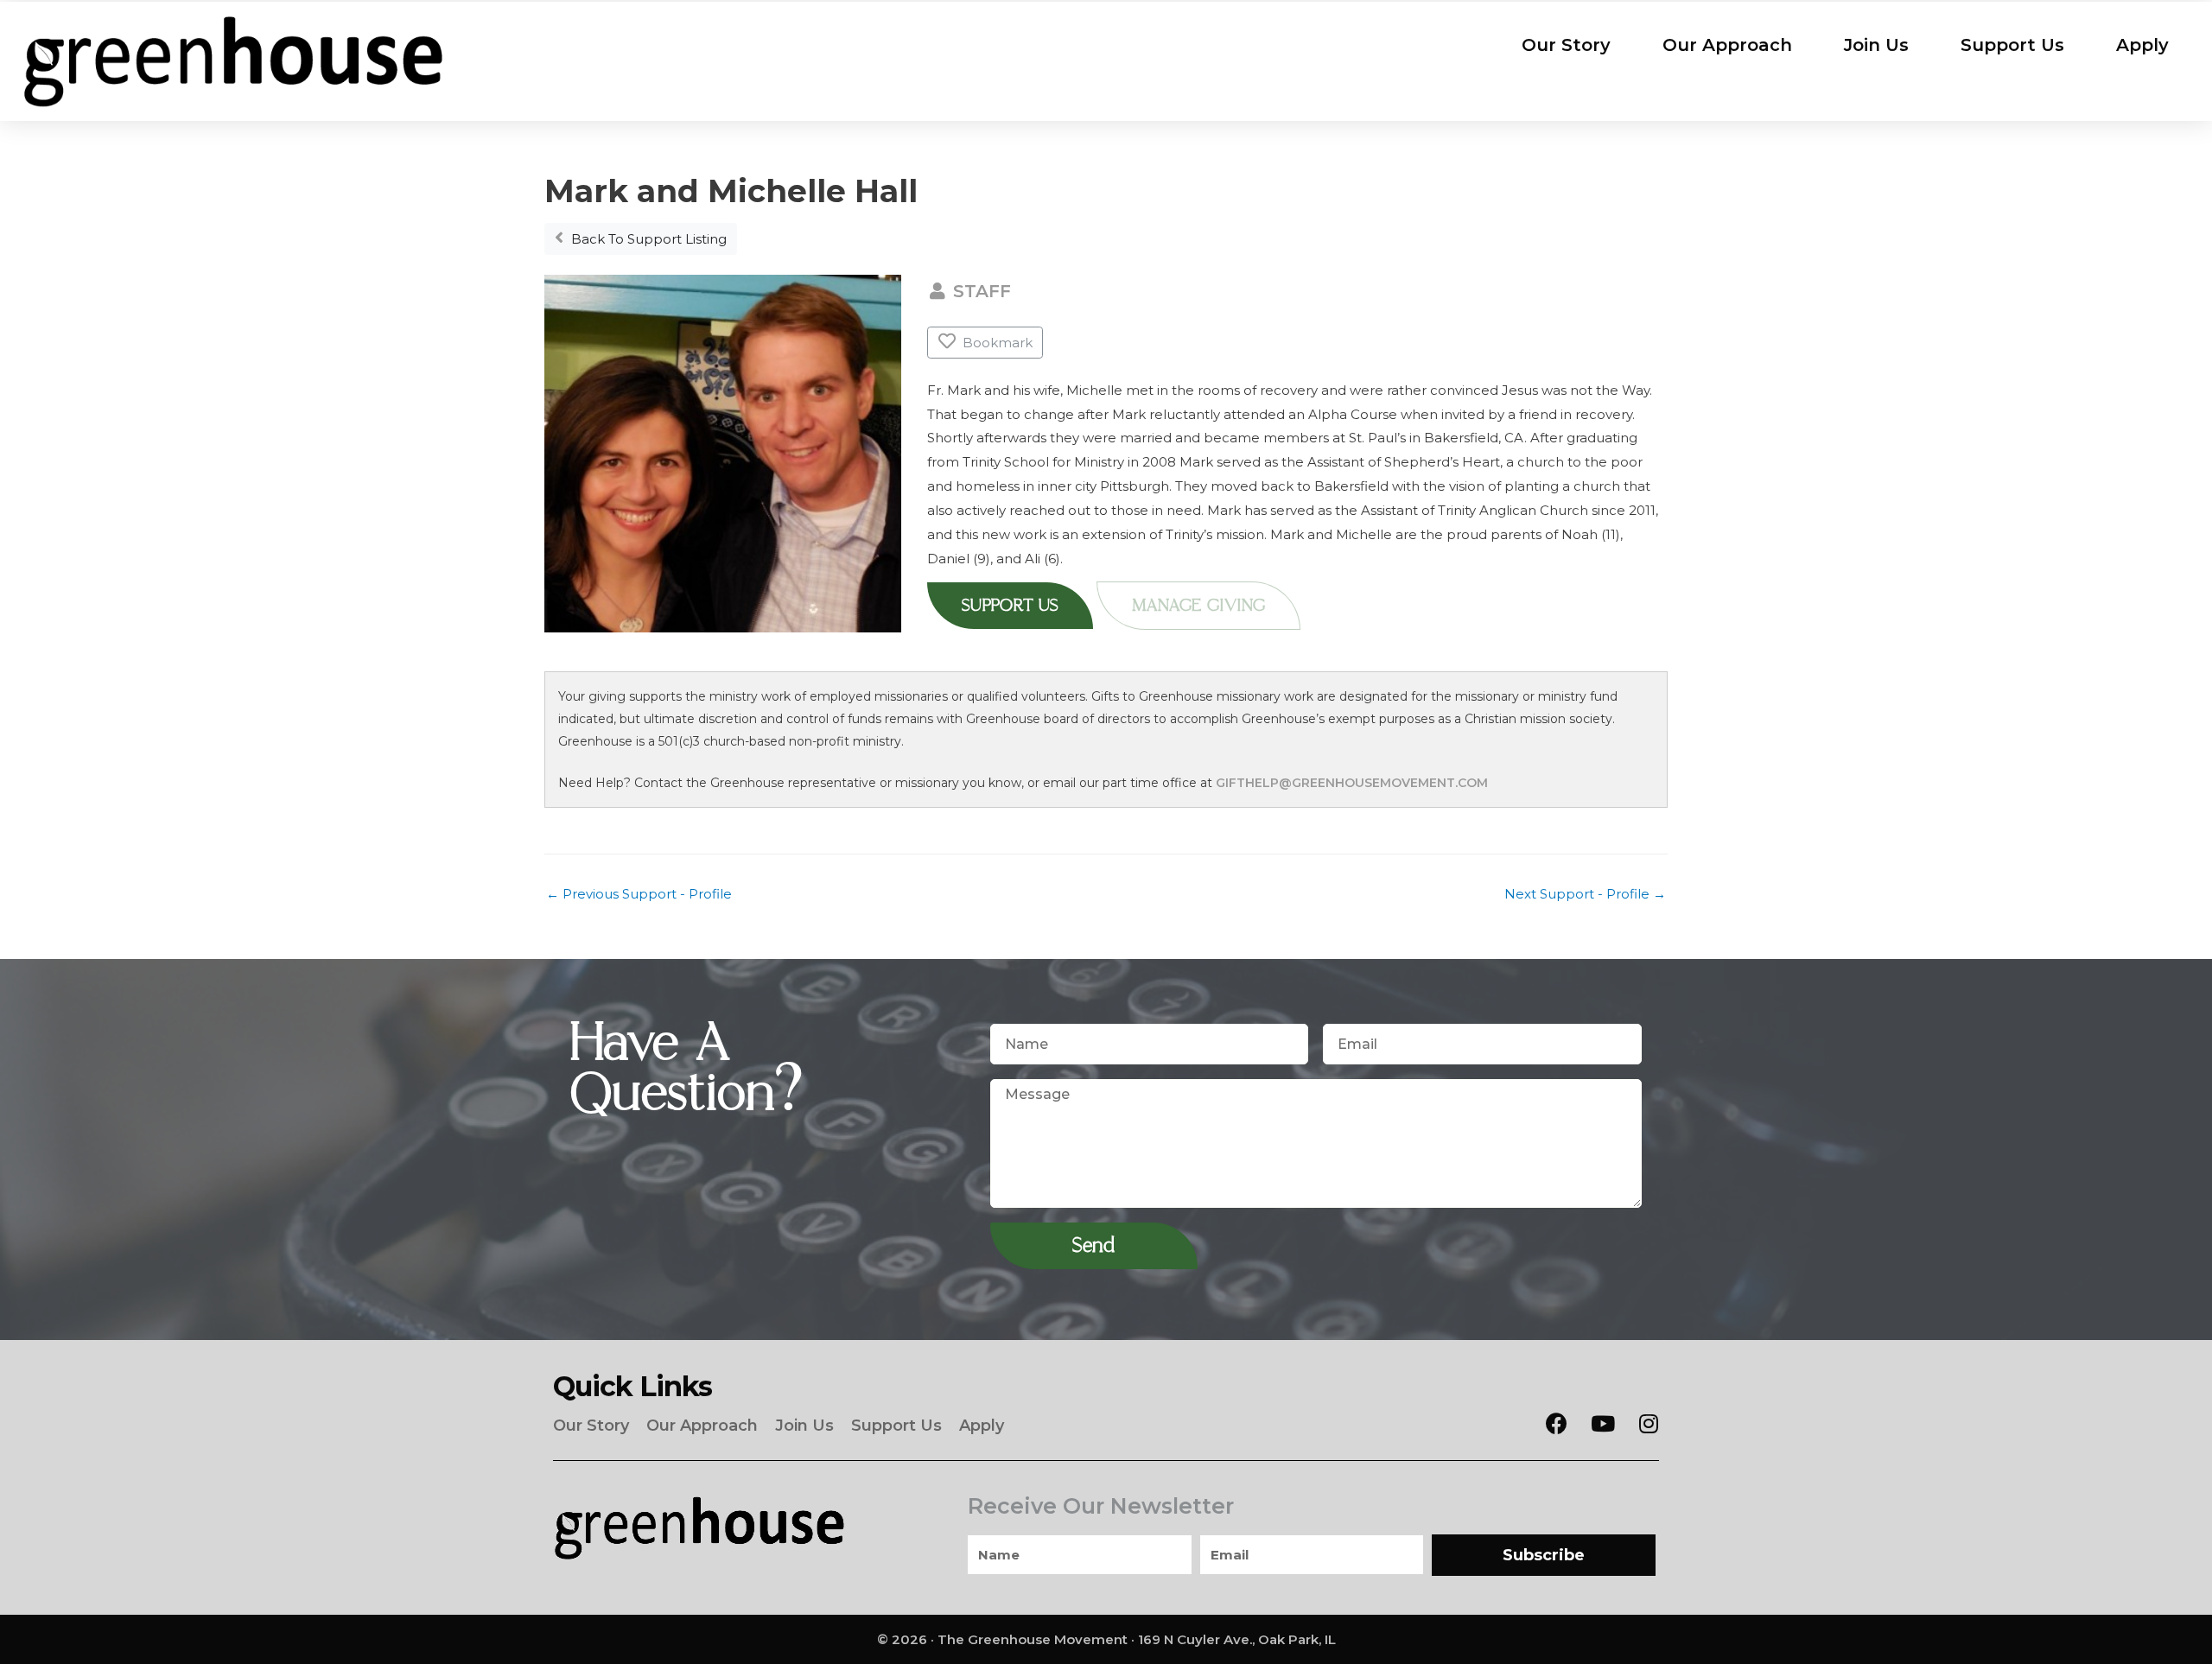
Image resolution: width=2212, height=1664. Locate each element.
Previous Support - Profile (639, 894)
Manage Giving (1198, 606)
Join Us (1876, 45)
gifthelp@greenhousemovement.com (1352, 783)
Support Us (2012, 45)
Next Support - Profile (1585, 894)
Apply (2142, 45)
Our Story (1566, 45)
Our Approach (1727, 45)
